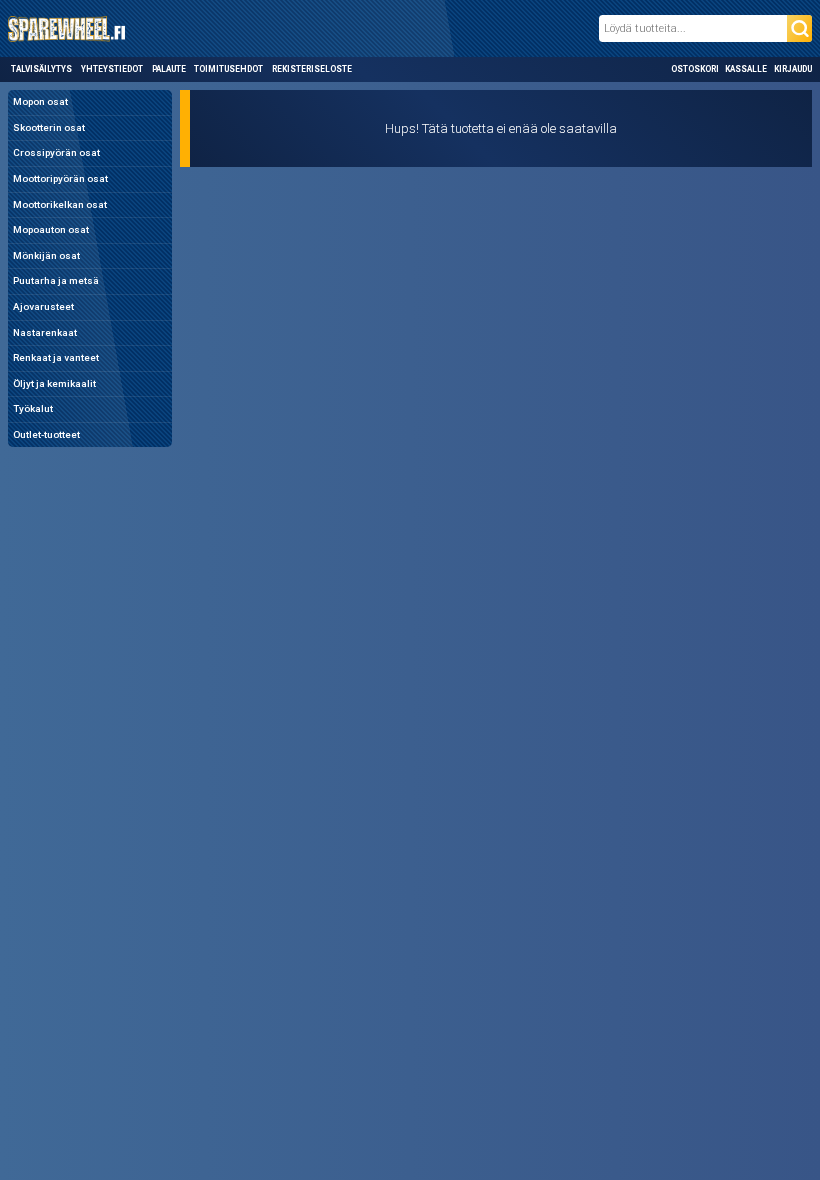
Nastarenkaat (45, 332)
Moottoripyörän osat (60, 178)
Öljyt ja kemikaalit (54, 383)
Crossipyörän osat (56, 152)
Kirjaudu (793, 69)
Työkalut (33, 408)
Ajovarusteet (43, 306)
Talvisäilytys (41, 69)
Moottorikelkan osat (60, 204)
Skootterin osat (49, 127)
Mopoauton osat (51, 229)
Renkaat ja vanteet (56, 357)
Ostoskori (695, 69)
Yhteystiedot (112, 69)
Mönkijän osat (46, 255)
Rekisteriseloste (311, 69)
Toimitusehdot (228, 69)
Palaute (169, 69)
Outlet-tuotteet (46, 434)
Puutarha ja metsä (56, 280)
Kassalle (746, 69)
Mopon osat (40, 101)
